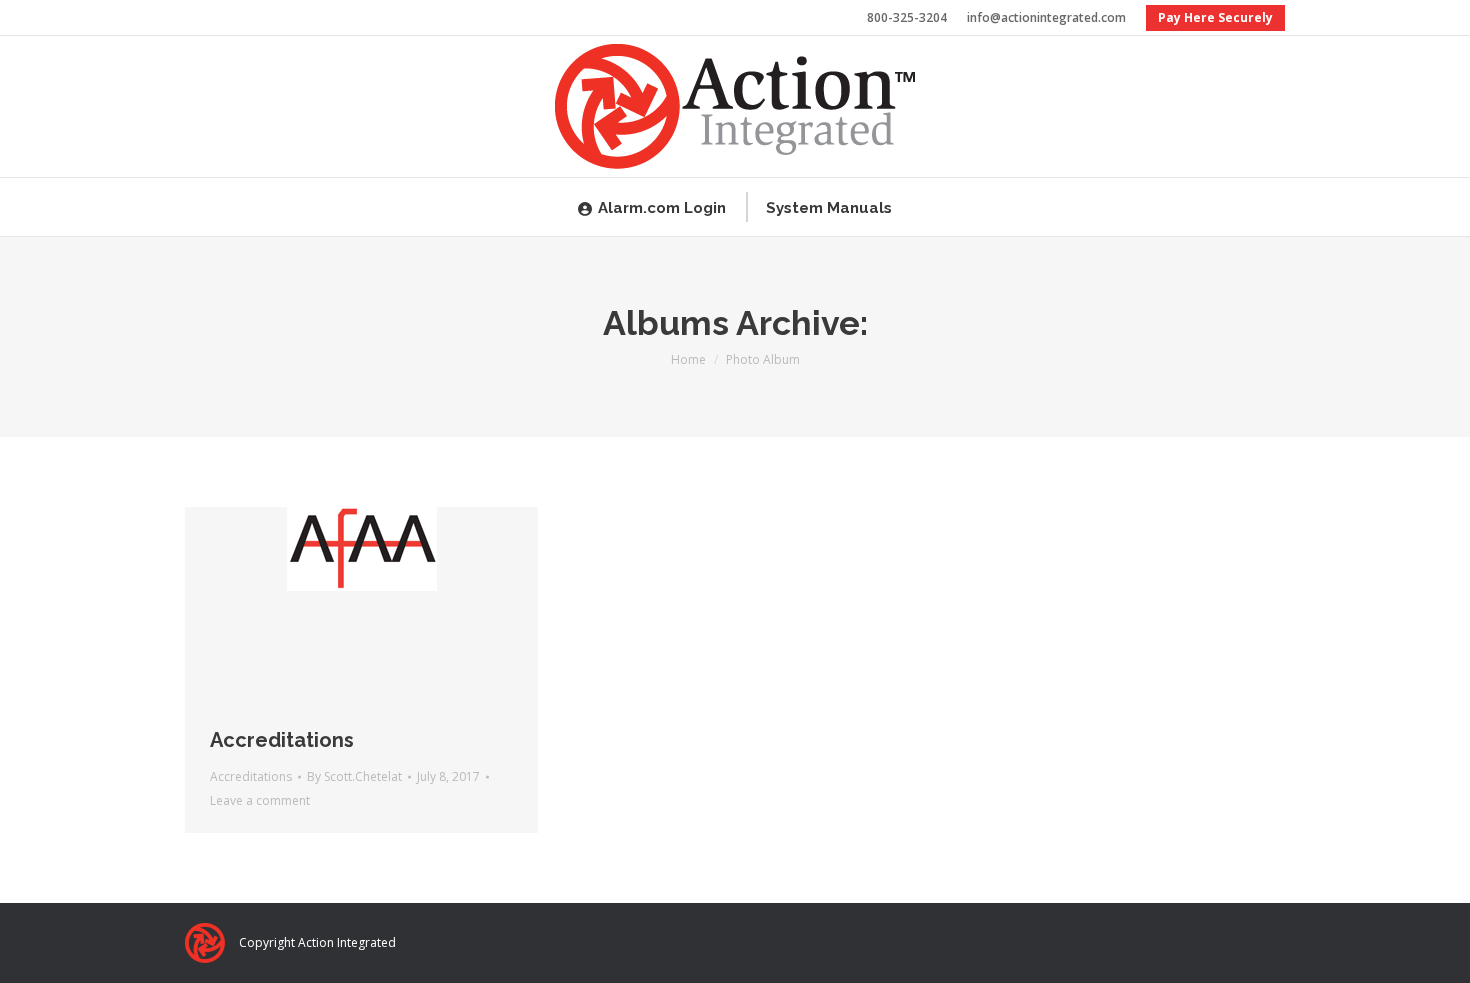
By (354, 776)
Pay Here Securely (1215, 17)
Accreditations (282, 740)
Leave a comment (260, 800)
